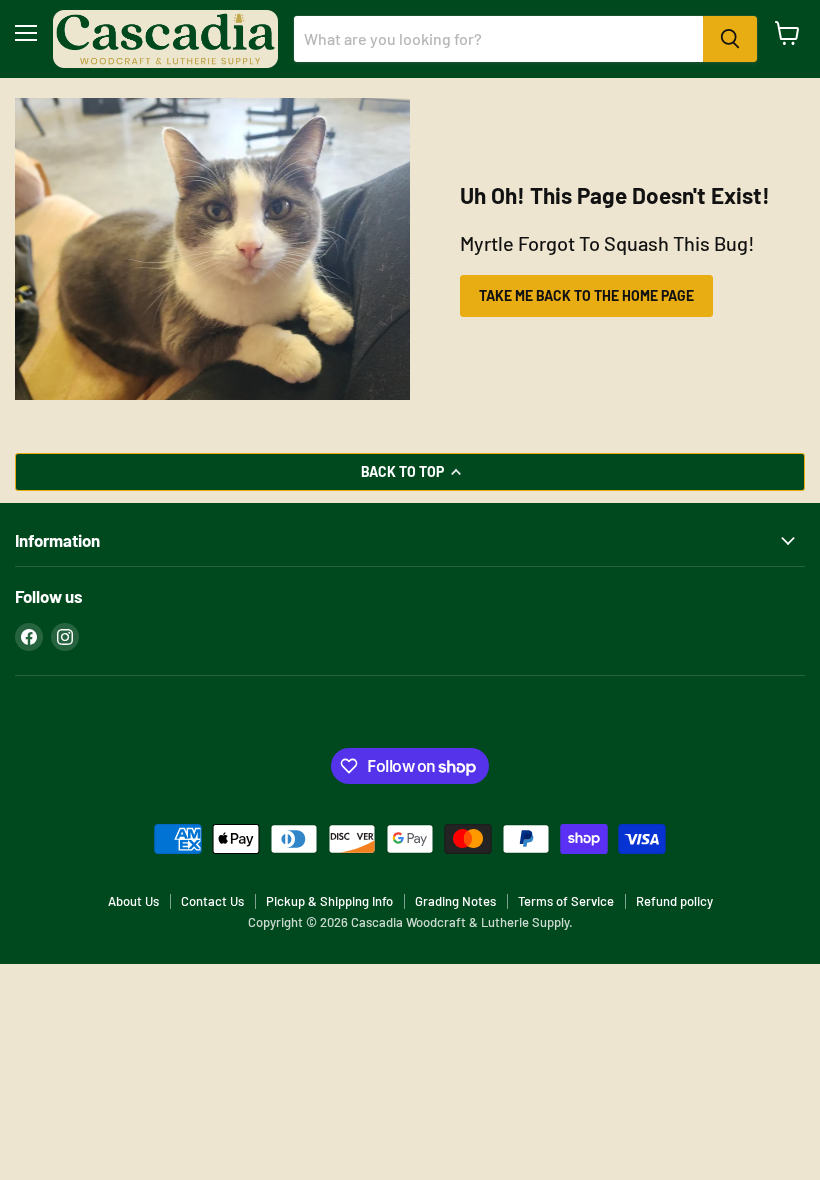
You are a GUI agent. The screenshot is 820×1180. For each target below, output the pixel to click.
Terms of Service (566, 901)
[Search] (730, 39)
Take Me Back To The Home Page (586, 295)
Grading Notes (455, 901)
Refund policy (674, 901)
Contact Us (212, 901)
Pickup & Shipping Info (329, 901)
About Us (133, 901)
